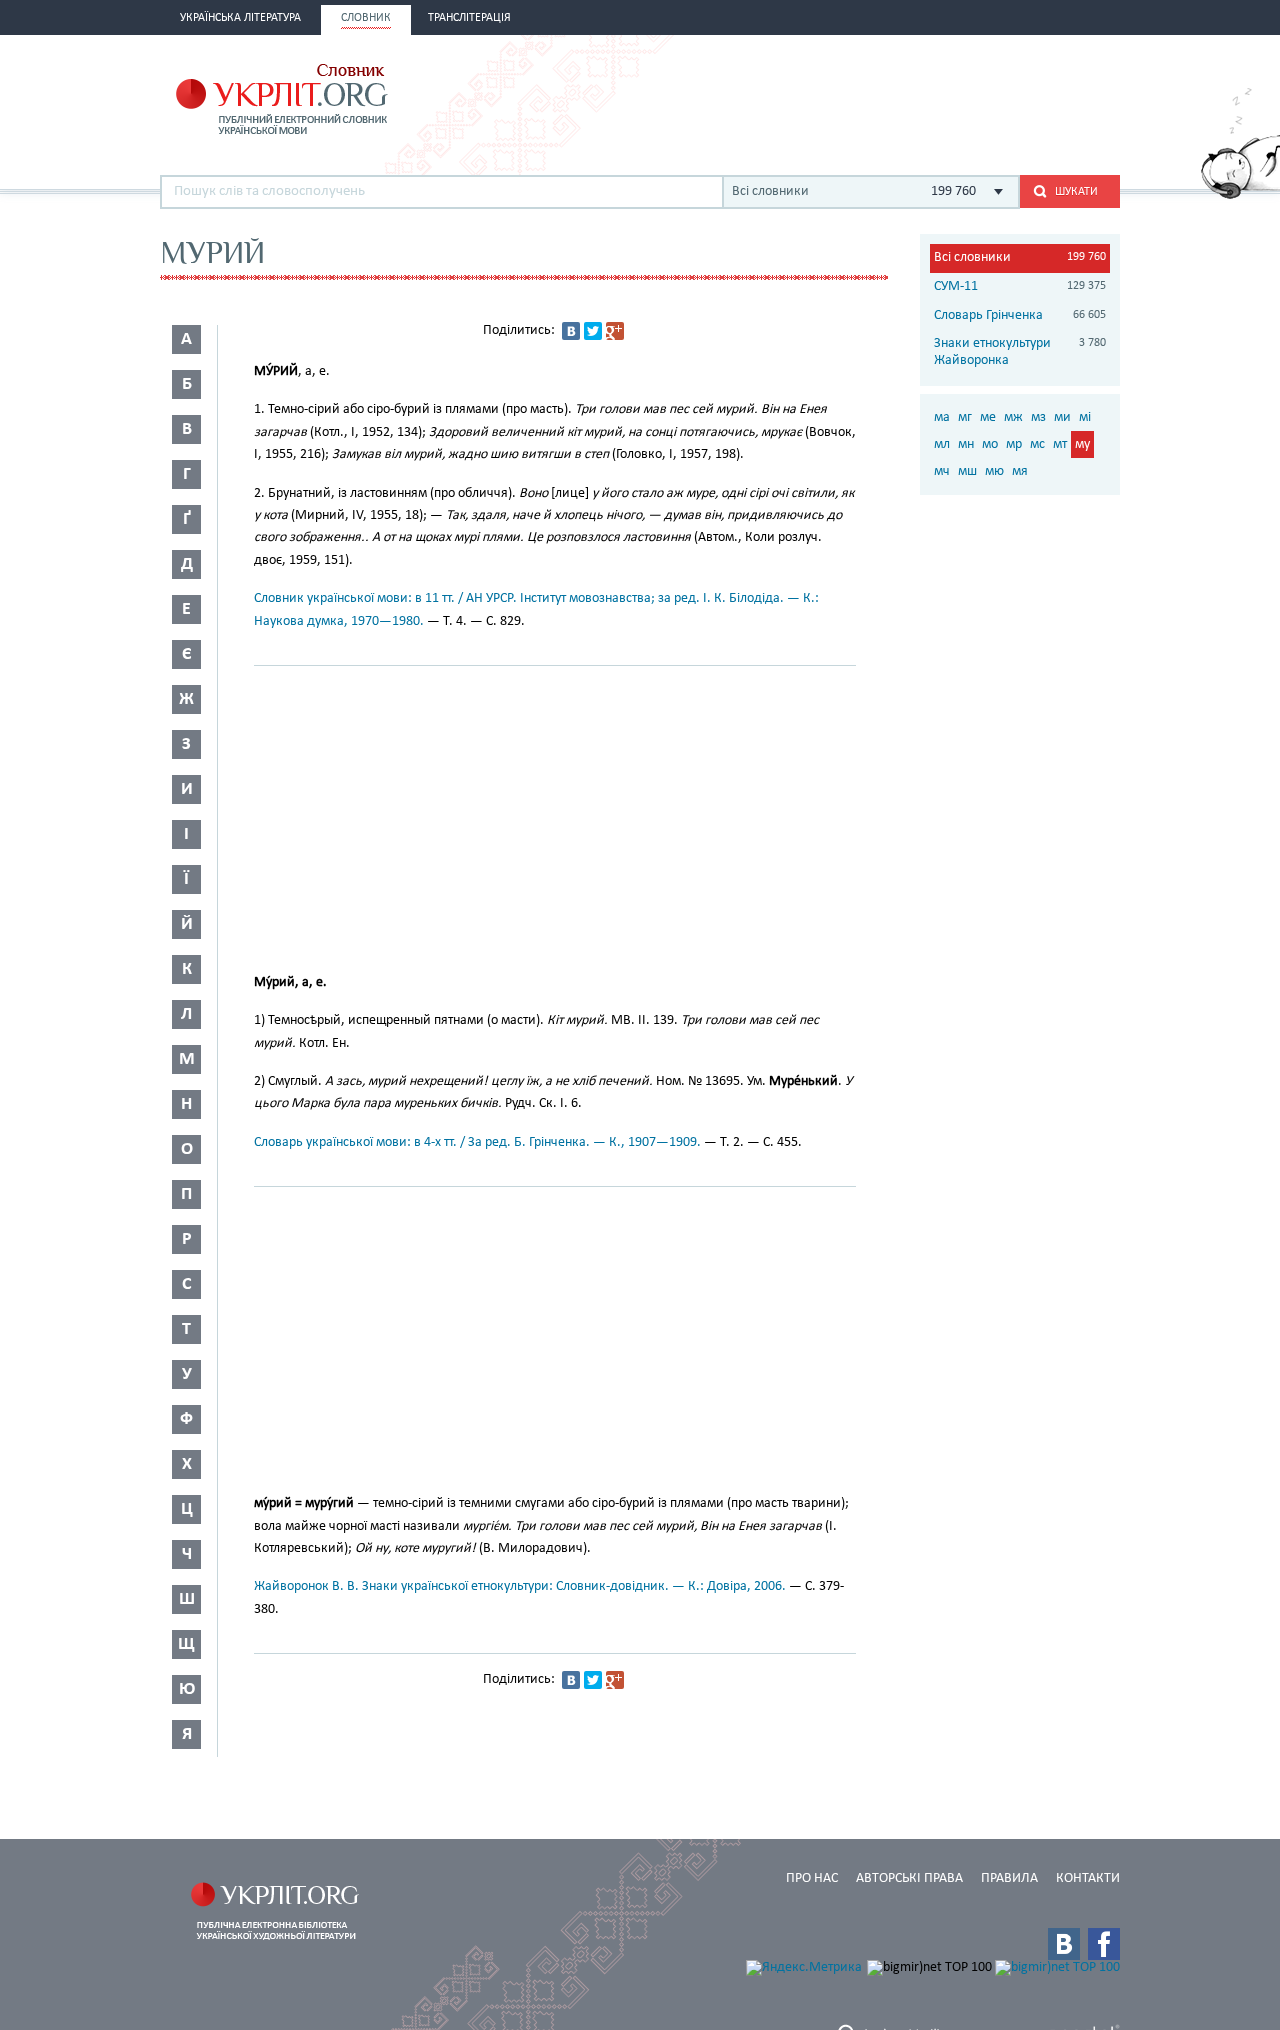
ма (942, 417)
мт (1060, 444)
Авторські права (909, 1878)
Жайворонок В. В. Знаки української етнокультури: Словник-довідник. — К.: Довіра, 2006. (520, 1586)
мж (1013, 417)
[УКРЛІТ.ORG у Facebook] (1104, 1944)
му (1082, 444)
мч (942, 471)
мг (965, 417)
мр (1014, 444)
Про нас (812, 1878)
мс (1037, 444)
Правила (1009, 1878)
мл (942, 444)
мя (1020, 471)
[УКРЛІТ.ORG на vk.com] (1064, 1944)
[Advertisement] (886, 97)
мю (994, 471)
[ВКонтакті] (571, 331)
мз (1038, 417)
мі (1085, 417)
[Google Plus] (615, 331)
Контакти (1088, 1878)
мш (967, 471)
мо (990, 444)
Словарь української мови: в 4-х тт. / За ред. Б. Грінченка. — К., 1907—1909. (477, 1142)
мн (966, 444)
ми (1062, 417)
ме (988, 417)
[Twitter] (593, 331)
